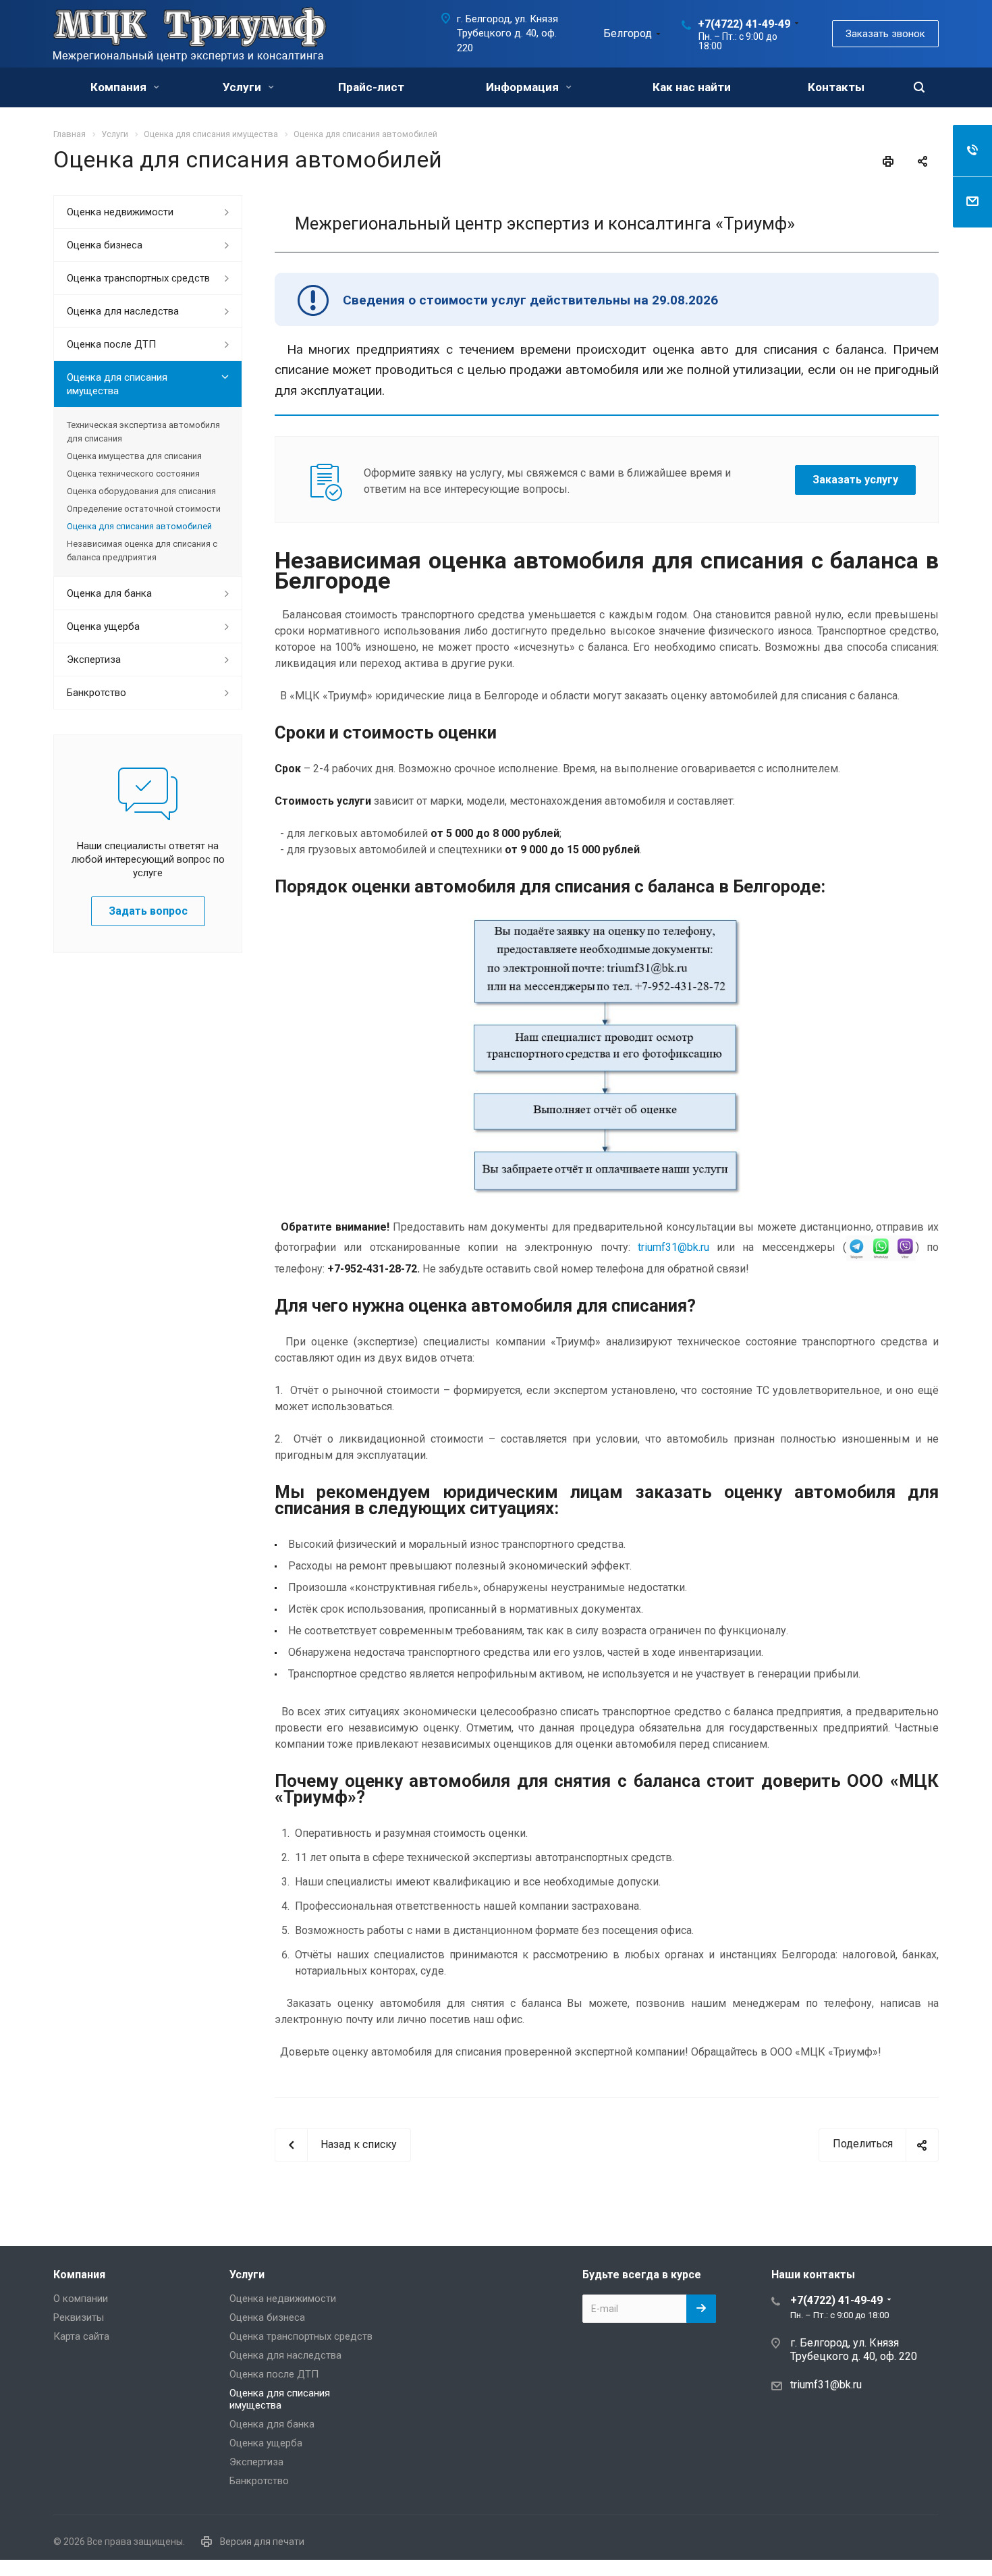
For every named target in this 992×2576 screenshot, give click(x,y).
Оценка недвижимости (120, 212)
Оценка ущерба (103, 626)
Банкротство (97, 693)
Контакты (836, 87)
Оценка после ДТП (111, 344)
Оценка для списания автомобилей (139, 526)
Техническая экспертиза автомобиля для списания (143, 432)
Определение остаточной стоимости (144, 509)
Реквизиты (79, 2317)
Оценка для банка (109, 593)
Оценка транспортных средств (138, 278)
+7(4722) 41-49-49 (744, 24)
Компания (120, 87)
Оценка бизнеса (105, 245)
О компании (81, 2299)
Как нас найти (692, 87)
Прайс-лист (371, 87)
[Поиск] (919, 87)
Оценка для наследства (123, 311)
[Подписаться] (701, 2309)
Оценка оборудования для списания (141, 491)
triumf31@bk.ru (673, 1247)
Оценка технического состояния (133, 474)
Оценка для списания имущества (117, 384)
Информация (524, 87)
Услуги (243, 87)
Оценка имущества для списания (134, 456)
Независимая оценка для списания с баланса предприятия (142, 551)
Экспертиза (94, 660)
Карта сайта (81, 2336)
